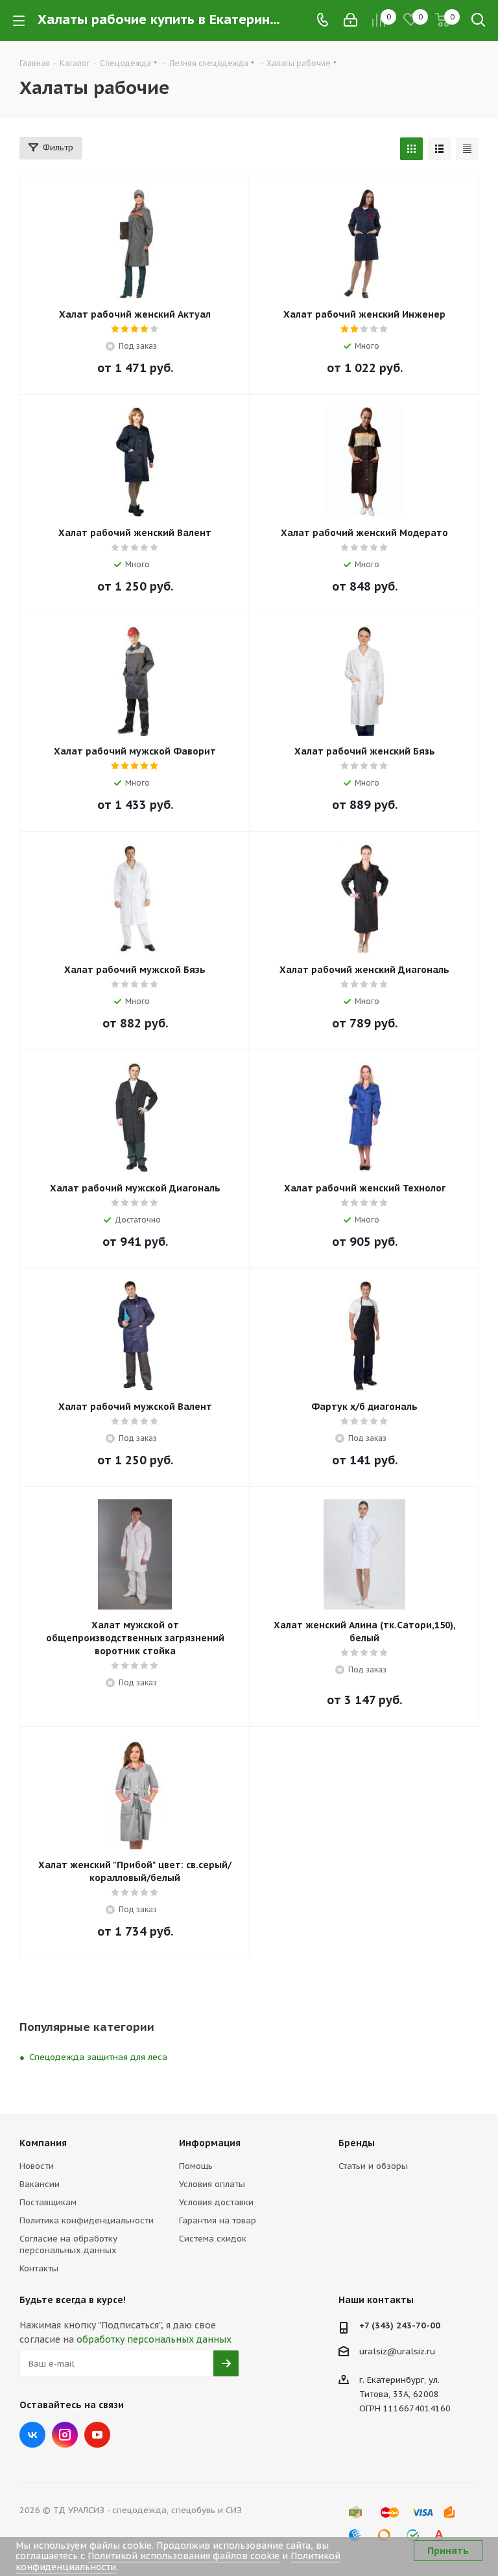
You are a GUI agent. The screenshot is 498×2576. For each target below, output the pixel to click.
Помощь (196, 2166)
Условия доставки (216, 2202)
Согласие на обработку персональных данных (68, 2244)
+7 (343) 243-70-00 (400, 2325)
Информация (210, 2143)
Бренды (357, 2143)
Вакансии (40, 2184)
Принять (448, 2551)
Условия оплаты (212, 2184)
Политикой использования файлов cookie (184, 2556)
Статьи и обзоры (373, 2166)
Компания (43, 2143)
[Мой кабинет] (350, 20)
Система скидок (213, 2239)
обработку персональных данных (154, 2339)
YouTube (97, 2435)
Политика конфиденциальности (87, 2220)
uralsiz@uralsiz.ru (397, 2351)
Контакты (39, 2268)
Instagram (65, 2435)
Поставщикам (48, 2202)
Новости (37, 2166)
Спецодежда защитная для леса (98, 2057)
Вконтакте (32, 2435)
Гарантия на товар (218, 2220)
